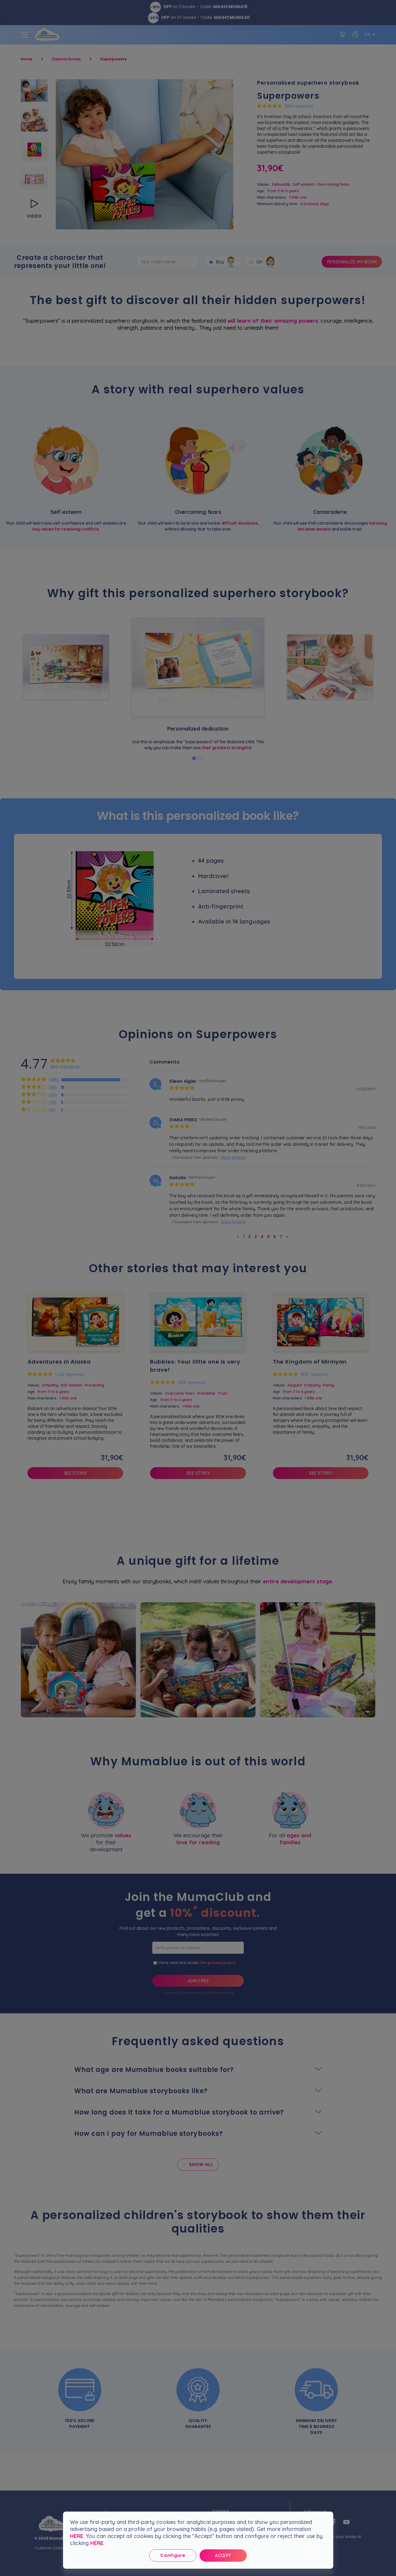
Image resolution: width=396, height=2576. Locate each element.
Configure (173, 2555)
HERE (77, 2536)
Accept (223, 2556)
